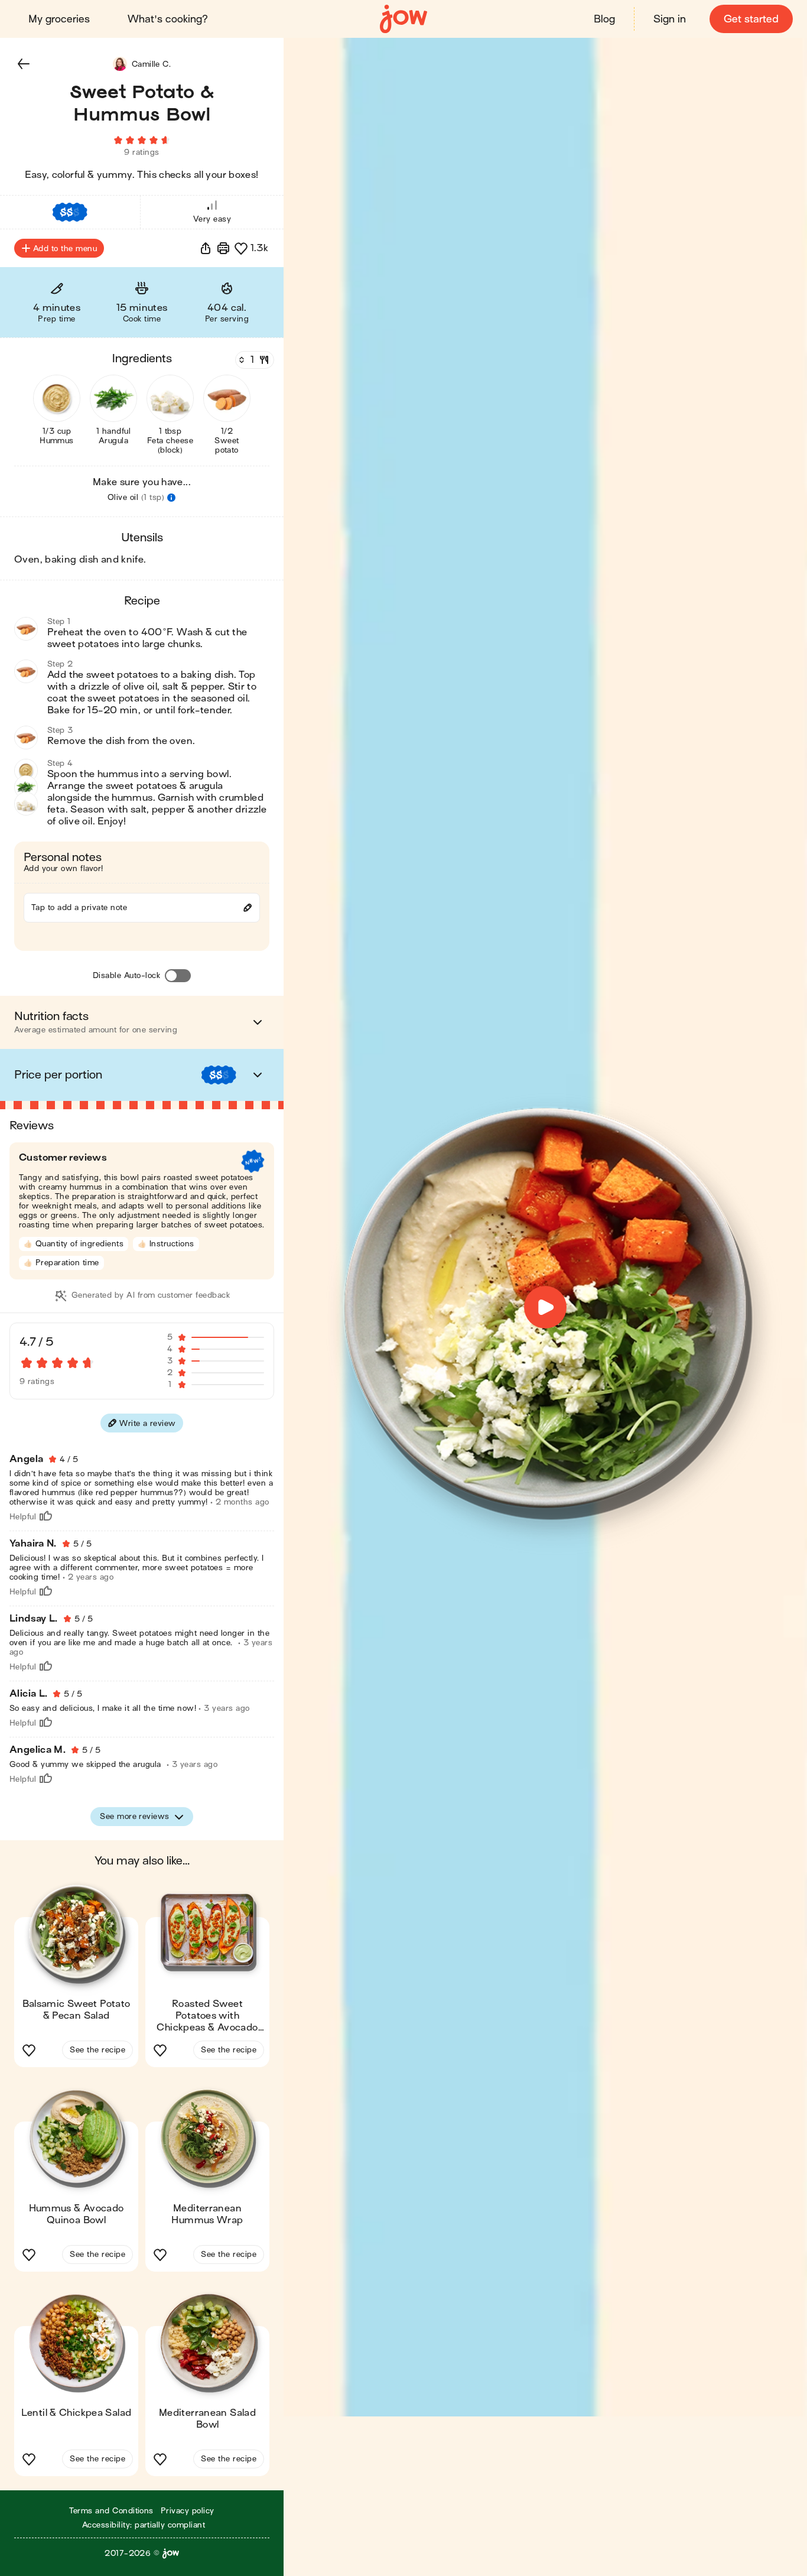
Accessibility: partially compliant (144, 2525)
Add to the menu (65, 248)
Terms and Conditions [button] (111, 2511)
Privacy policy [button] (188, 2511)
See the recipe (97, 2050)
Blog (604, 19)
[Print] (223, 248)
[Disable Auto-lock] (178, 976)
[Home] (403, 19)
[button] (24, 64)
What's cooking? (168, 19)
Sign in (670, 19)
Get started (751, 19)
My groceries (59, 19)
